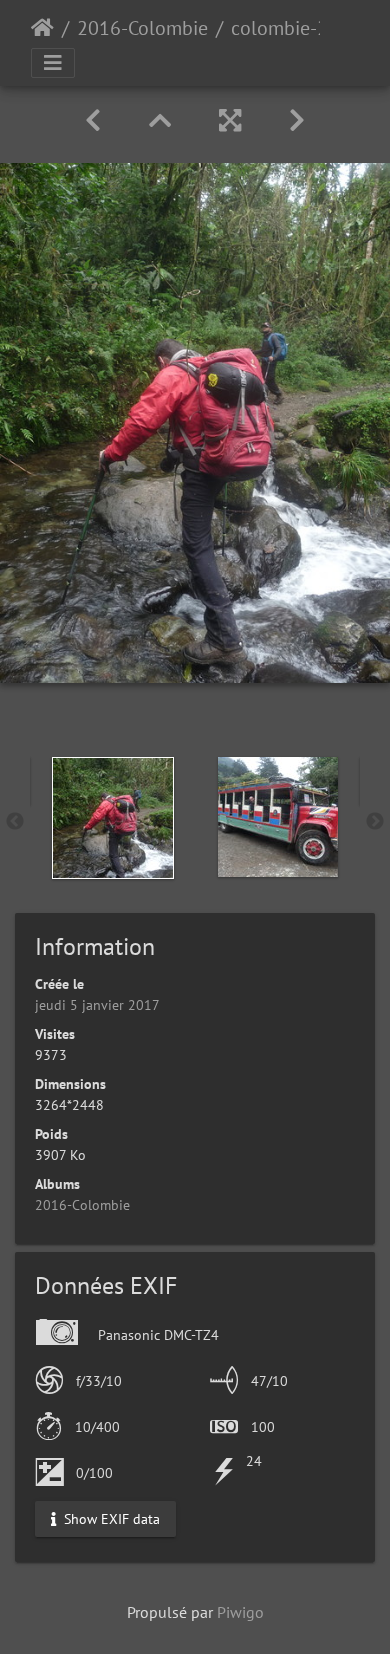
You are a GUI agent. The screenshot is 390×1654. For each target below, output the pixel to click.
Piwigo (240, 1612)
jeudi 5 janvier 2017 (97, 1005)
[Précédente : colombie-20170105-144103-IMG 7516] (93, 120)
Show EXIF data (110, 1518)
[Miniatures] (160, 120)
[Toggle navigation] (53, 63)
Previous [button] (15, 822)
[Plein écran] (230, 120)
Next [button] (375, 822)
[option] (112, 818)
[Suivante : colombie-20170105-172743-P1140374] (297, 120)
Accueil (42, 28)
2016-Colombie (142, 28)
